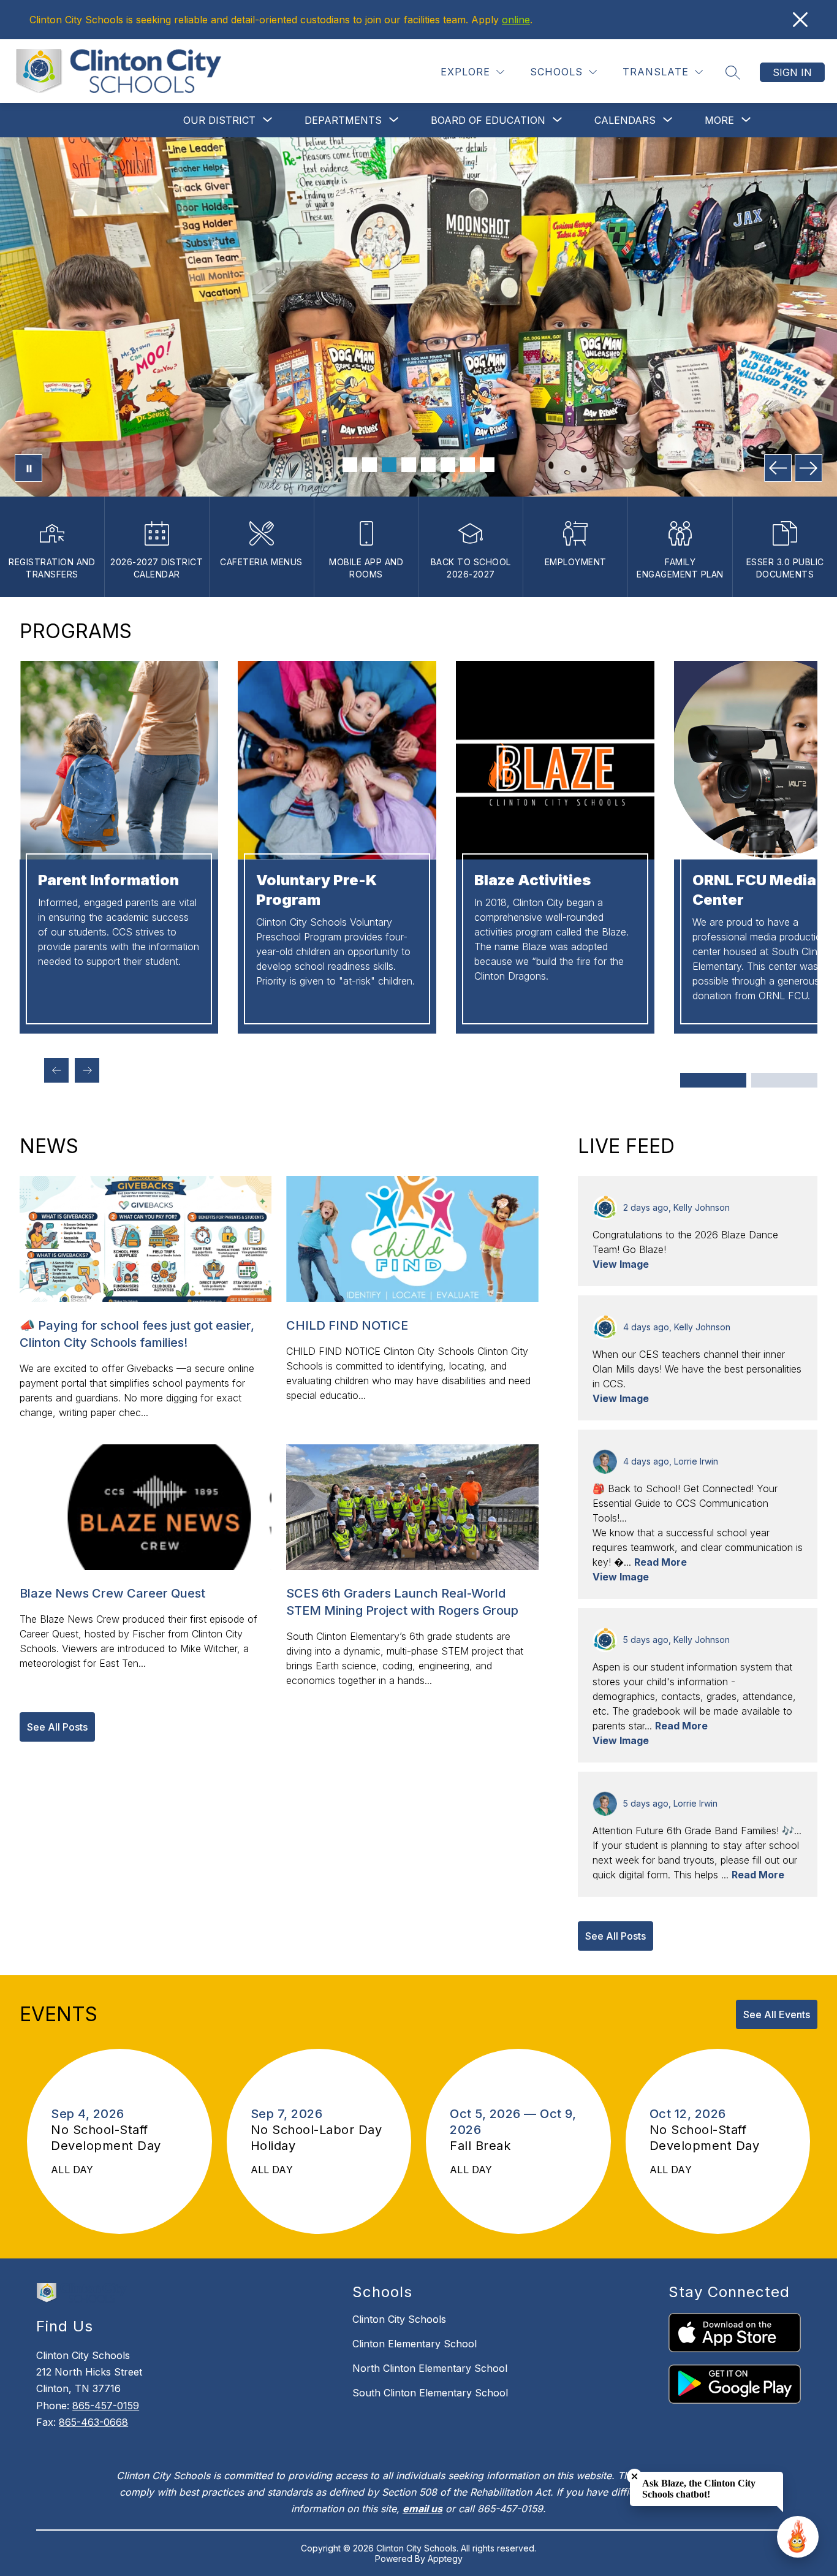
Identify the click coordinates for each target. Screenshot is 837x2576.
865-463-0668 (93, 2422)
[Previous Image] (778, 468)
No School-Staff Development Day (110, 2138)
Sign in (792, 72)
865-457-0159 (106, 2406)
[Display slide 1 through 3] (713, 1080)
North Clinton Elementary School (430, 2368)
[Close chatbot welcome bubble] (634, 2476)
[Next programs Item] (87, 1070)
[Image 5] (428, 465)
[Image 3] (389, 465)
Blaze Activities (532, 880)
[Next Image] (809, 468)
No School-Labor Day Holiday (316, 2138)
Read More (661, 1562)
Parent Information (108, 880)
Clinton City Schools (399, 2319)
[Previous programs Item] (56, 1070)
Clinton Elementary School (415, 2344)
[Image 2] (369, 465)
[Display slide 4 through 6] (784, 1080)
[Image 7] (468, 465)
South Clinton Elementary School (430, 2393)
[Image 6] (448, 465)
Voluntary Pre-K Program (316, 890)
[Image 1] (350, 465)
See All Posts (57, 1727)
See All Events (777, 2014)
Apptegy (445, 2559)
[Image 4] (409, 465)
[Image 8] (487, 465)
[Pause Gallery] (28, 468)
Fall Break (486, 2146)
